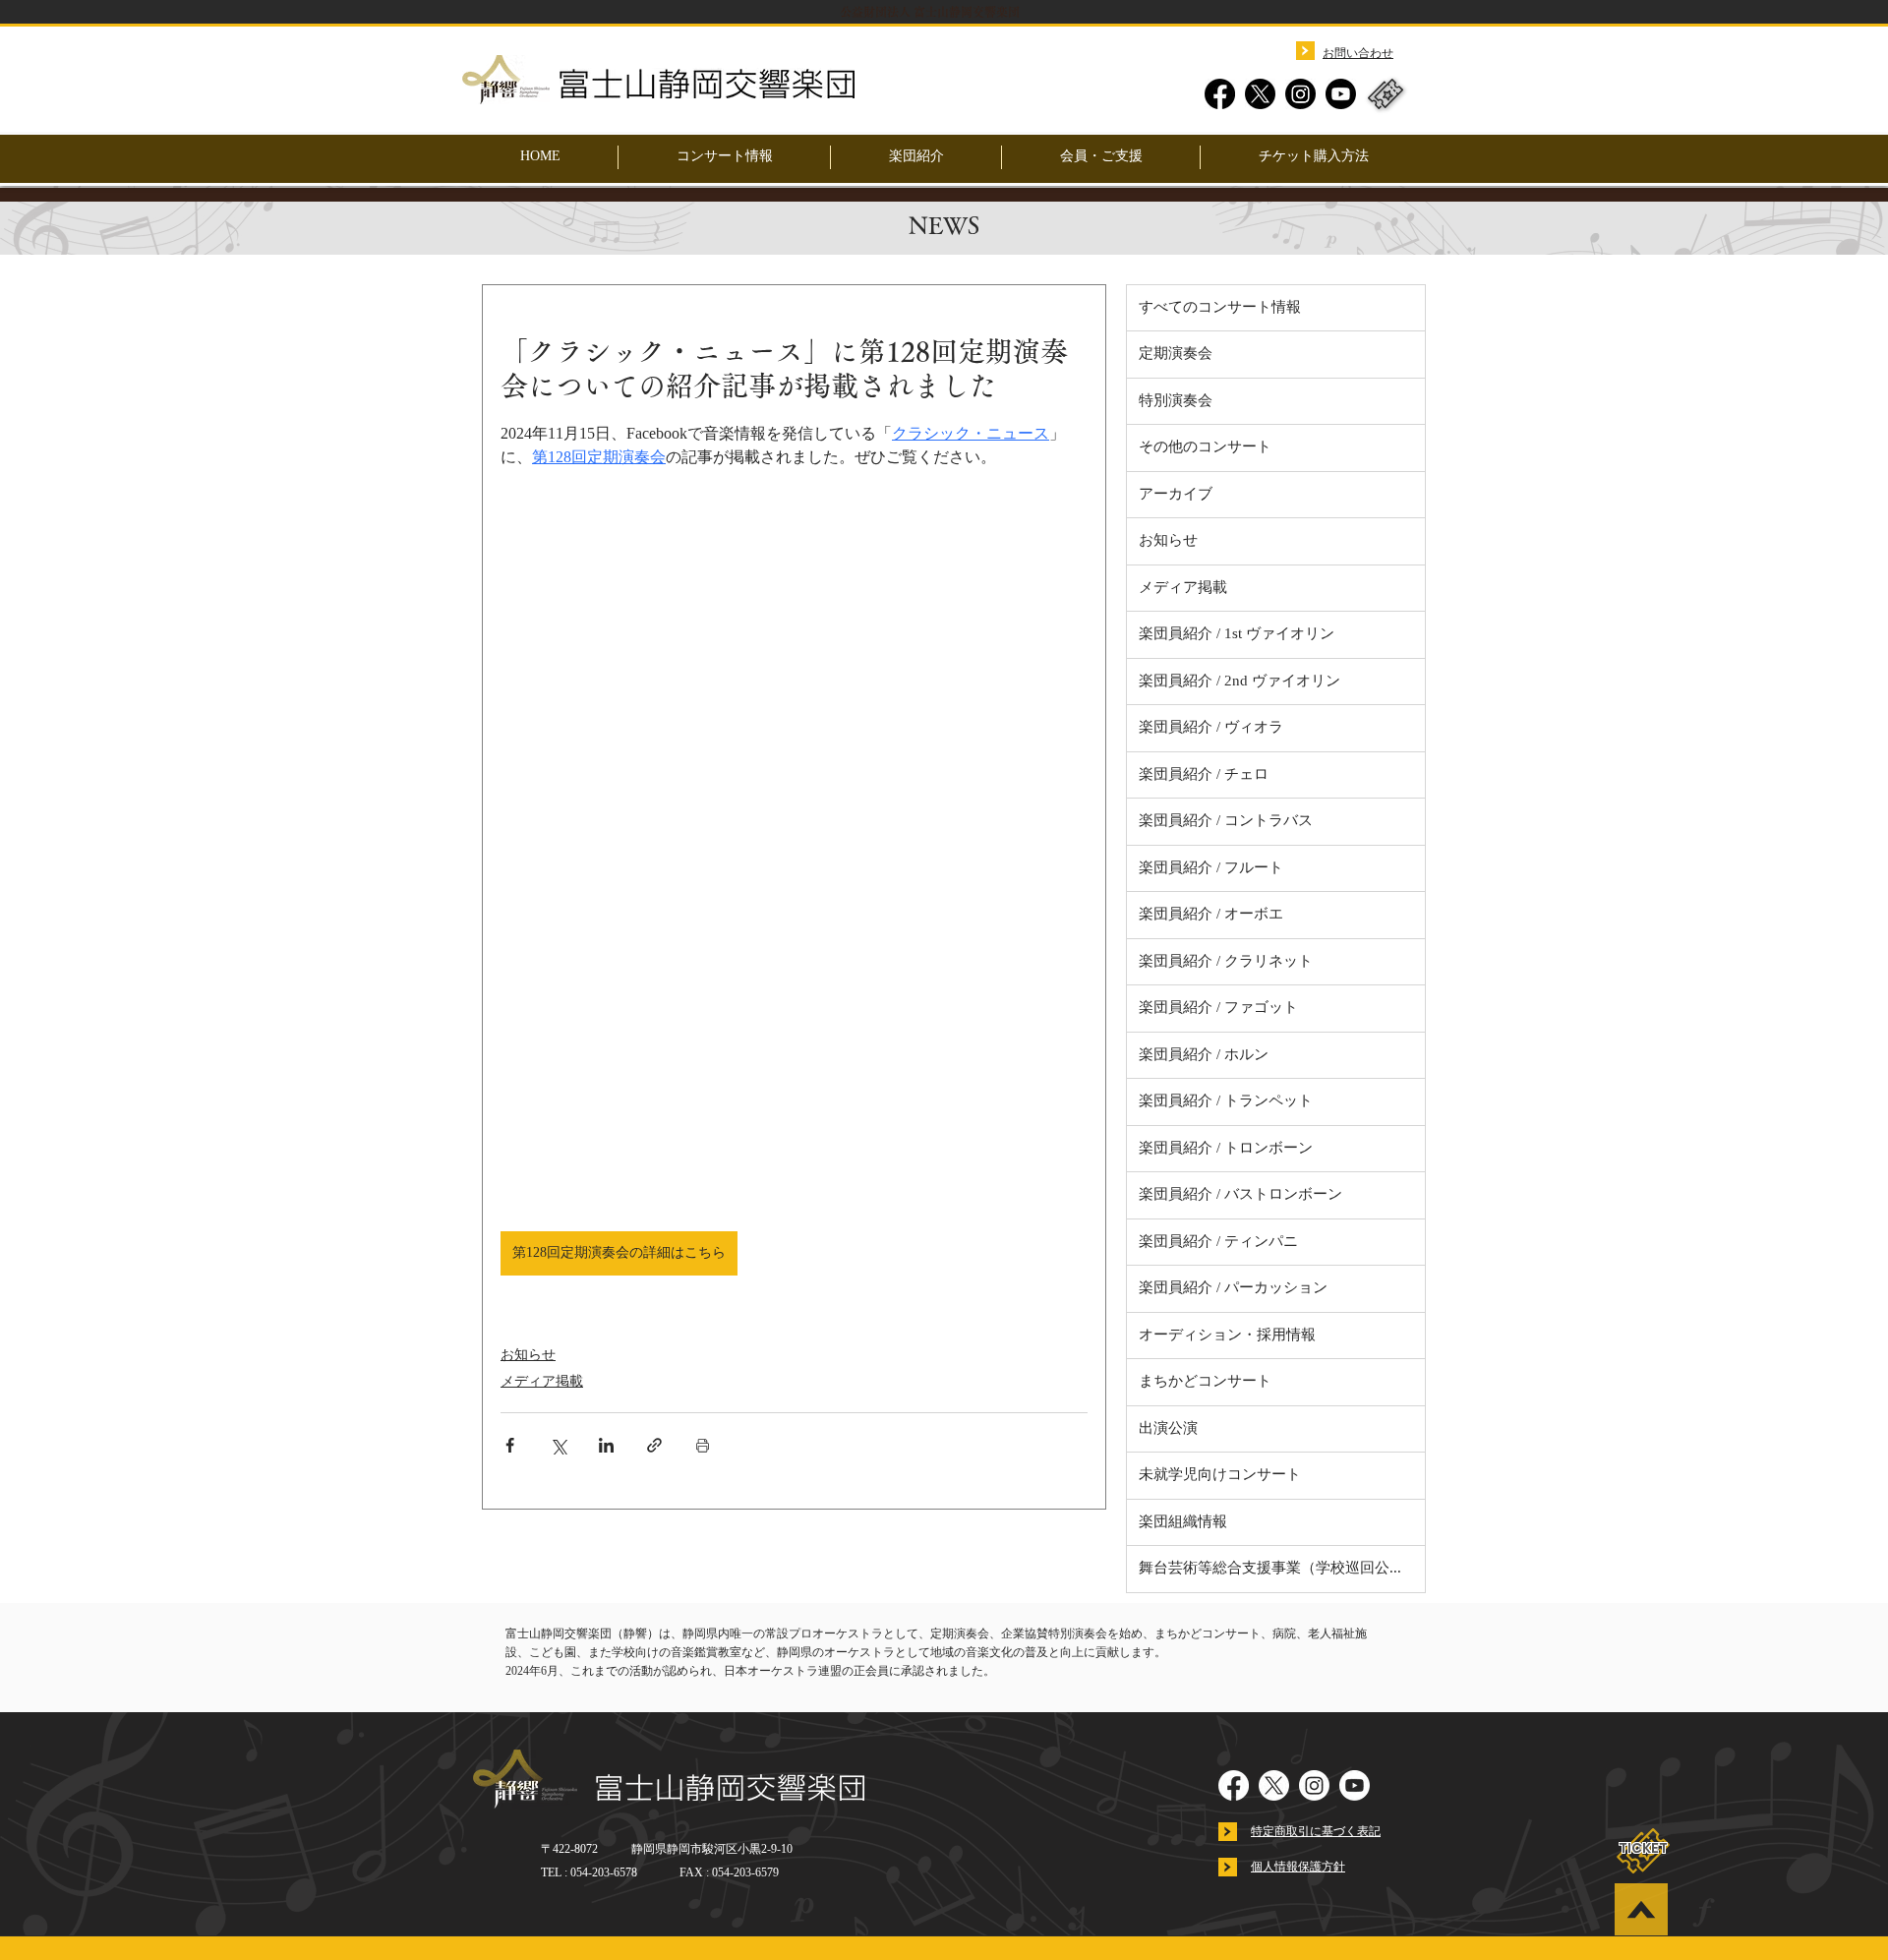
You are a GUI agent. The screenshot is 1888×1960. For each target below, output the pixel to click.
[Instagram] (1300, 94)
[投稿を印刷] (703, 1445)
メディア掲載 (542, 1382)
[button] (916, 157)
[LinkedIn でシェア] (606, 1445)
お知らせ (528, 1356)
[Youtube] (1341, 94)
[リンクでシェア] (654, 1445)
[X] (1260, 94)
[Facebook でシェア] (510, 1445)
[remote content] (795, 851)
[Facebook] (1220, 94)
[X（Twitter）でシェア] (558, 1445)
